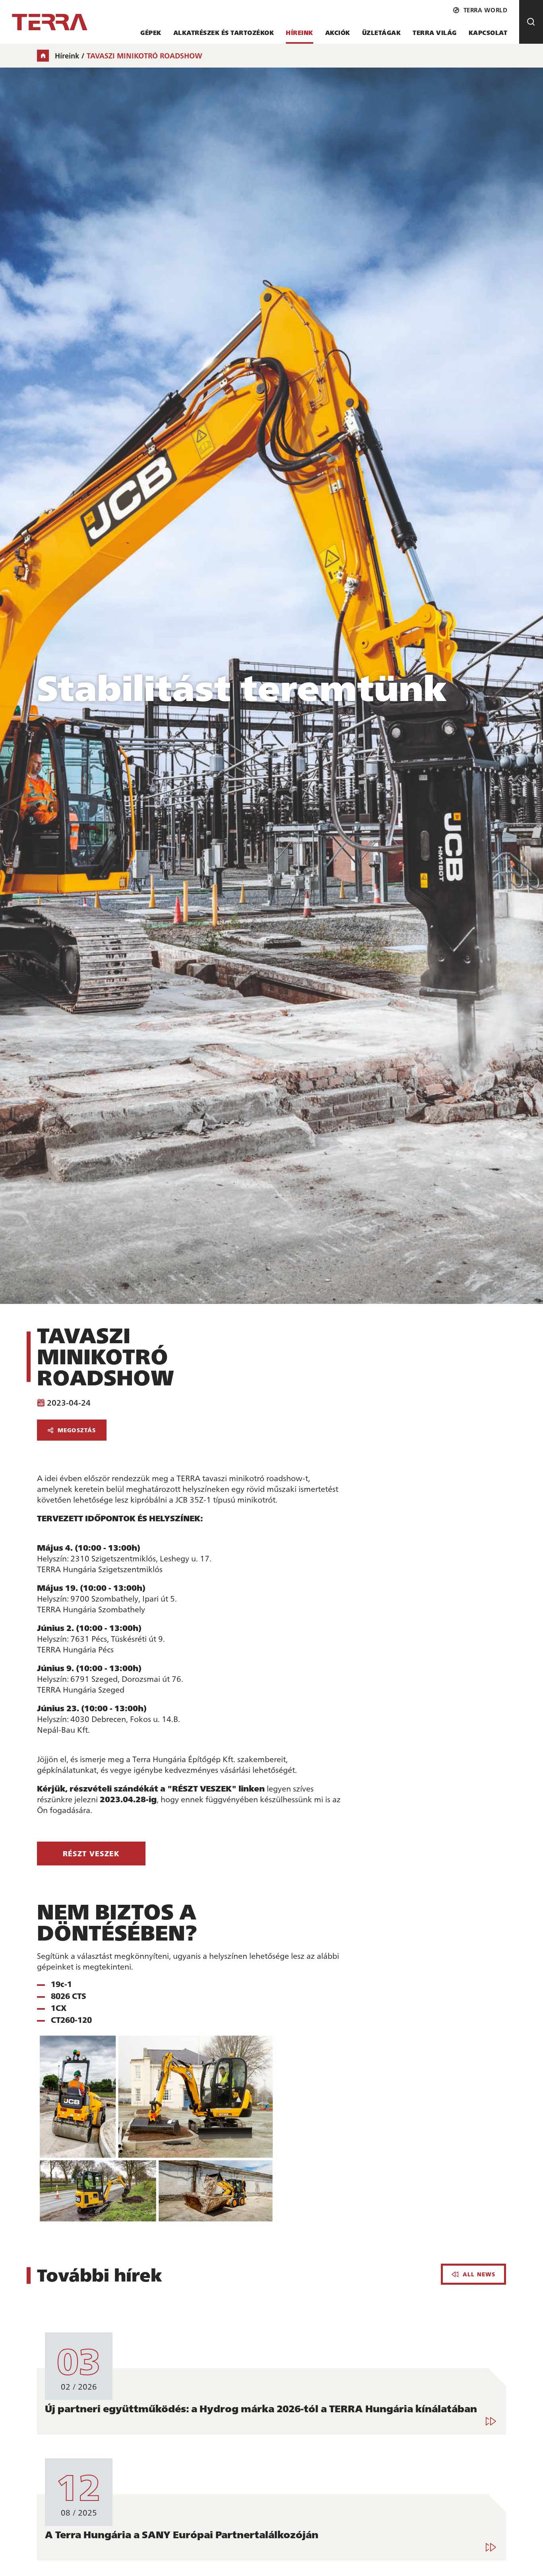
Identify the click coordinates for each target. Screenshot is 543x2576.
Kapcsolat (488, 32)
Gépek (151, 32)
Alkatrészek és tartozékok (224, 32)
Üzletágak (382, 32)
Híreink (300, 32)
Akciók (338, 32)
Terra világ (435, 32)
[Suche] (531, 22)
